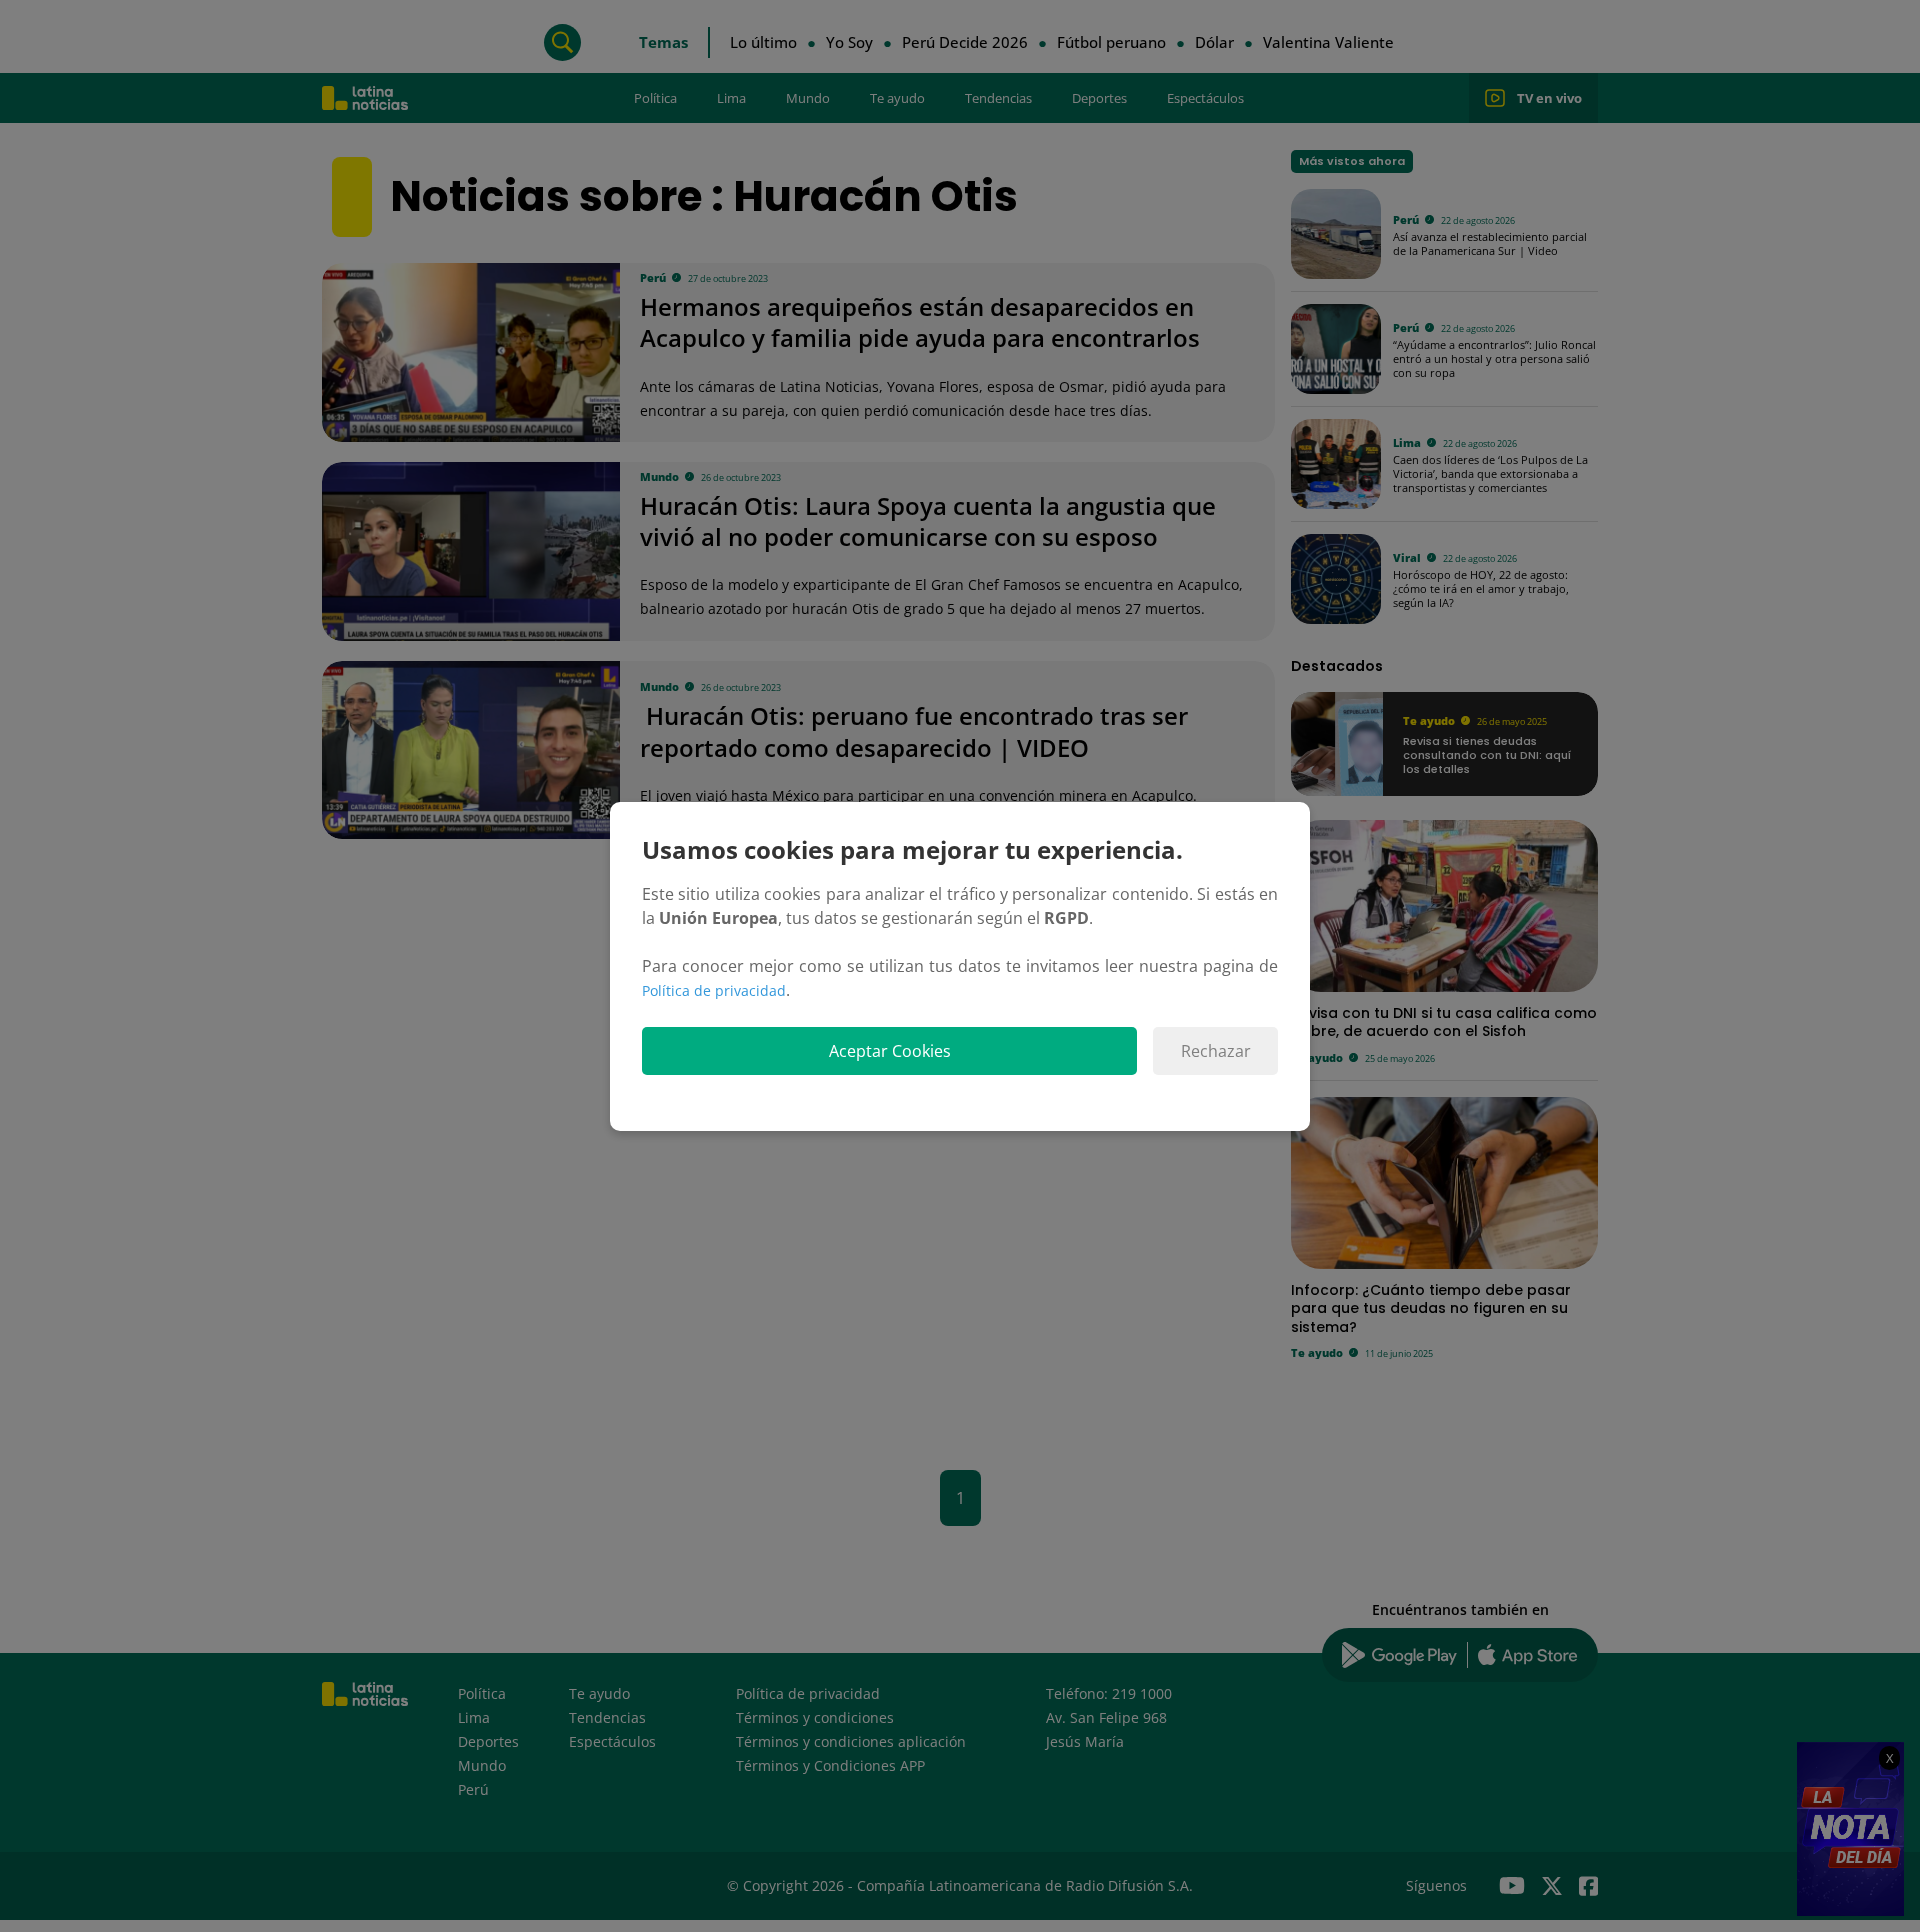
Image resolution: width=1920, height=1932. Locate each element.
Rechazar (1216, 1051)
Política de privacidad (714, 990)
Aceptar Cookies (890, 1051)
